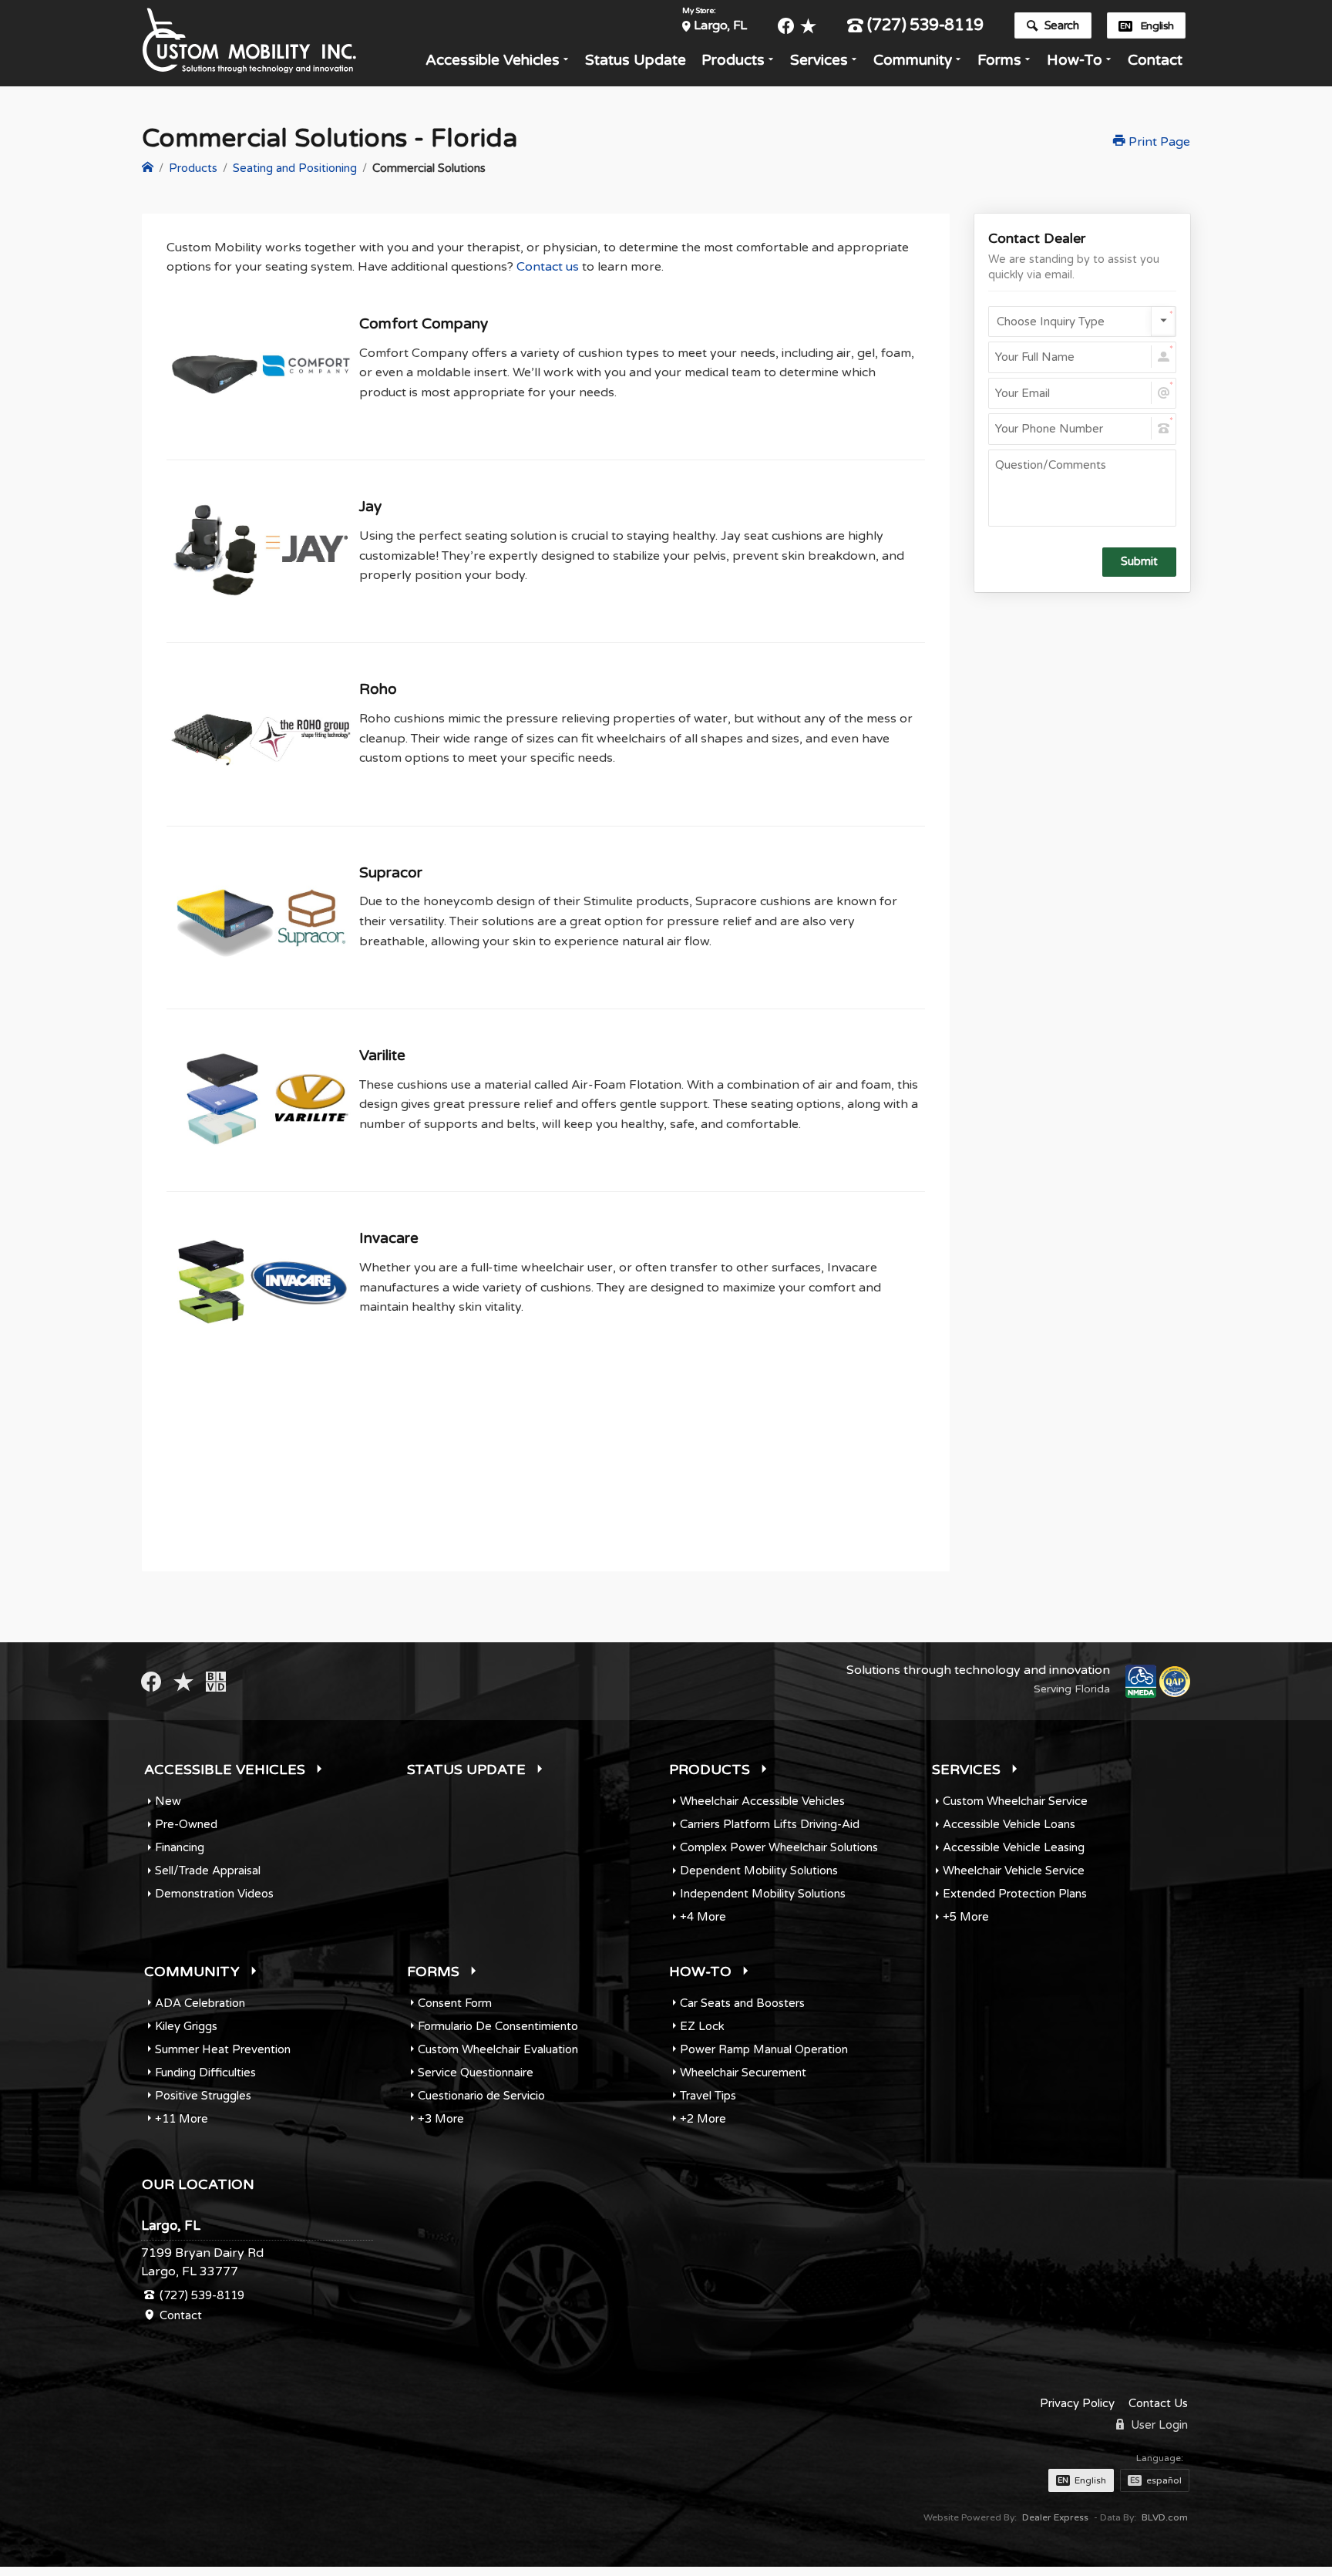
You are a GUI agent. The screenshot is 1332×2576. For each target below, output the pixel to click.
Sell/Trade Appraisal (208, 1871)
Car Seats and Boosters (742, 2003)
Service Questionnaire (476, 2073)
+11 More (182, 2119)
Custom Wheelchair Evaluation (498, 2049)
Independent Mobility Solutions (763, 1894)
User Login (1158, 2425)
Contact (1155, 60)
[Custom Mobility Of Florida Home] (148, 168)
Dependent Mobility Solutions (759, 1871)
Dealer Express (1055, 2517)
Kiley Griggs (186, 2026)
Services (819, 60)
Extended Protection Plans (1015, 1894)
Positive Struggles (203, 2096)
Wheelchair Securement (743, 2073)
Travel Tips (708, 2096)
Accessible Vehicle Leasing (1014, 1847)
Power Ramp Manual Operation (764, 2049)
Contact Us (1158, 2403)
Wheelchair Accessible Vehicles (762, 1801)
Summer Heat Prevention (223, 2049)
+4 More (703, 1917)
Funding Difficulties (205, 2073)
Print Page (1158, 142)
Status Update (636, 60)
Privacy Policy (1077, 2403)
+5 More (966, 1917)
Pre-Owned (186, 1824)
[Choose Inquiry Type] (1082, 322)
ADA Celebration (200, 2003)
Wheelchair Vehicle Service (1014, 1871)
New (168, 1801)
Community (913, 60)
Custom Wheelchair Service (1015, 1801)
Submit (1139, 562)
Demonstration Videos (214, 1894)
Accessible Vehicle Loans (1009, 1824)
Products (733, 60)
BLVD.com (1165, 2517)
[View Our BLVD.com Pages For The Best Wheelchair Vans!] (216, 1681)
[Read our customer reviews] (808, 26)
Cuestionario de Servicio (481, 2096)
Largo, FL (720, 25)
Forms (999, 60)
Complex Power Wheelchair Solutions (779, 1847)
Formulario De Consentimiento (498, 2026)
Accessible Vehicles (493, 60)
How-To (1075, 60)
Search (1062, 25)
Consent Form (455, 2003)
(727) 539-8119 (925, 26)
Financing (180, 1847)
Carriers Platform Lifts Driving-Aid (770, 1824)
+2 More (703, 2119)
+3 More (441, 2119)
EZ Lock (702, 2026)
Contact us (548, 267)
